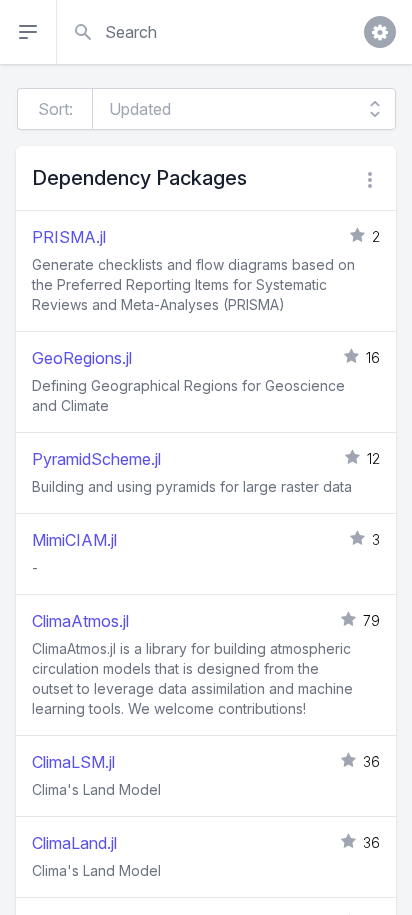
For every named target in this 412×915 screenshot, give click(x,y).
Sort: (55, 109)
